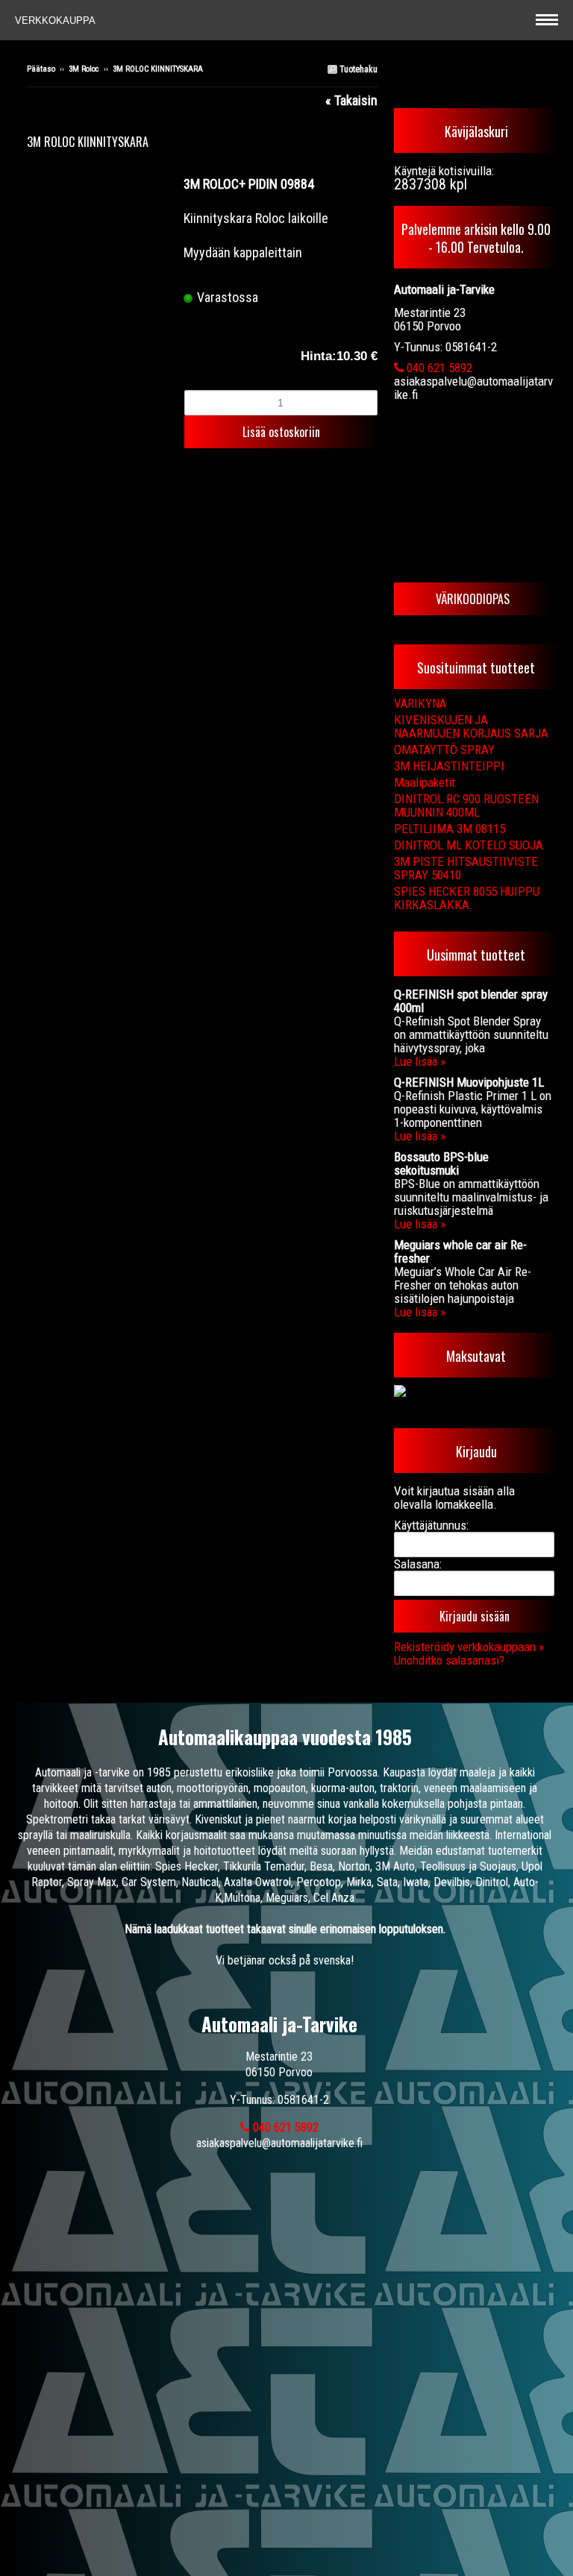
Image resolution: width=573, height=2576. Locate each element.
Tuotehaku (357, 69)
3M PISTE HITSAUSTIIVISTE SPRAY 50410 (466, 868)
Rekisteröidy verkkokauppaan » (469, 1647)
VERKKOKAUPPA (57, 21)
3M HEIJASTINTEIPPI (449, 766)
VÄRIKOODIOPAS (473, 599)
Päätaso (41, 69)
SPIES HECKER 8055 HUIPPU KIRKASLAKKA (467, 898)
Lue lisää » (420, 1061)
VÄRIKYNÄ (420, 703)
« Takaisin (351, 100)
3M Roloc (84, 69)
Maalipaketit (425, 782)
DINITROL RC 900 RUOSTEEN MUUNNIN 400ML (466, 805)
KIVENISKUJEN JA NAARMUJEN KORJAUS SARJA (471, 726)
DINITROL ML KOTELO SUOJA (469, 845)
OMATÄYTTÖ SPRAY (444, 750)
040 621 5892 (438, 368)
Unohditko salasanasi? (449, 1660)
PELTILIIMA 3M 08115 (450, 829)
